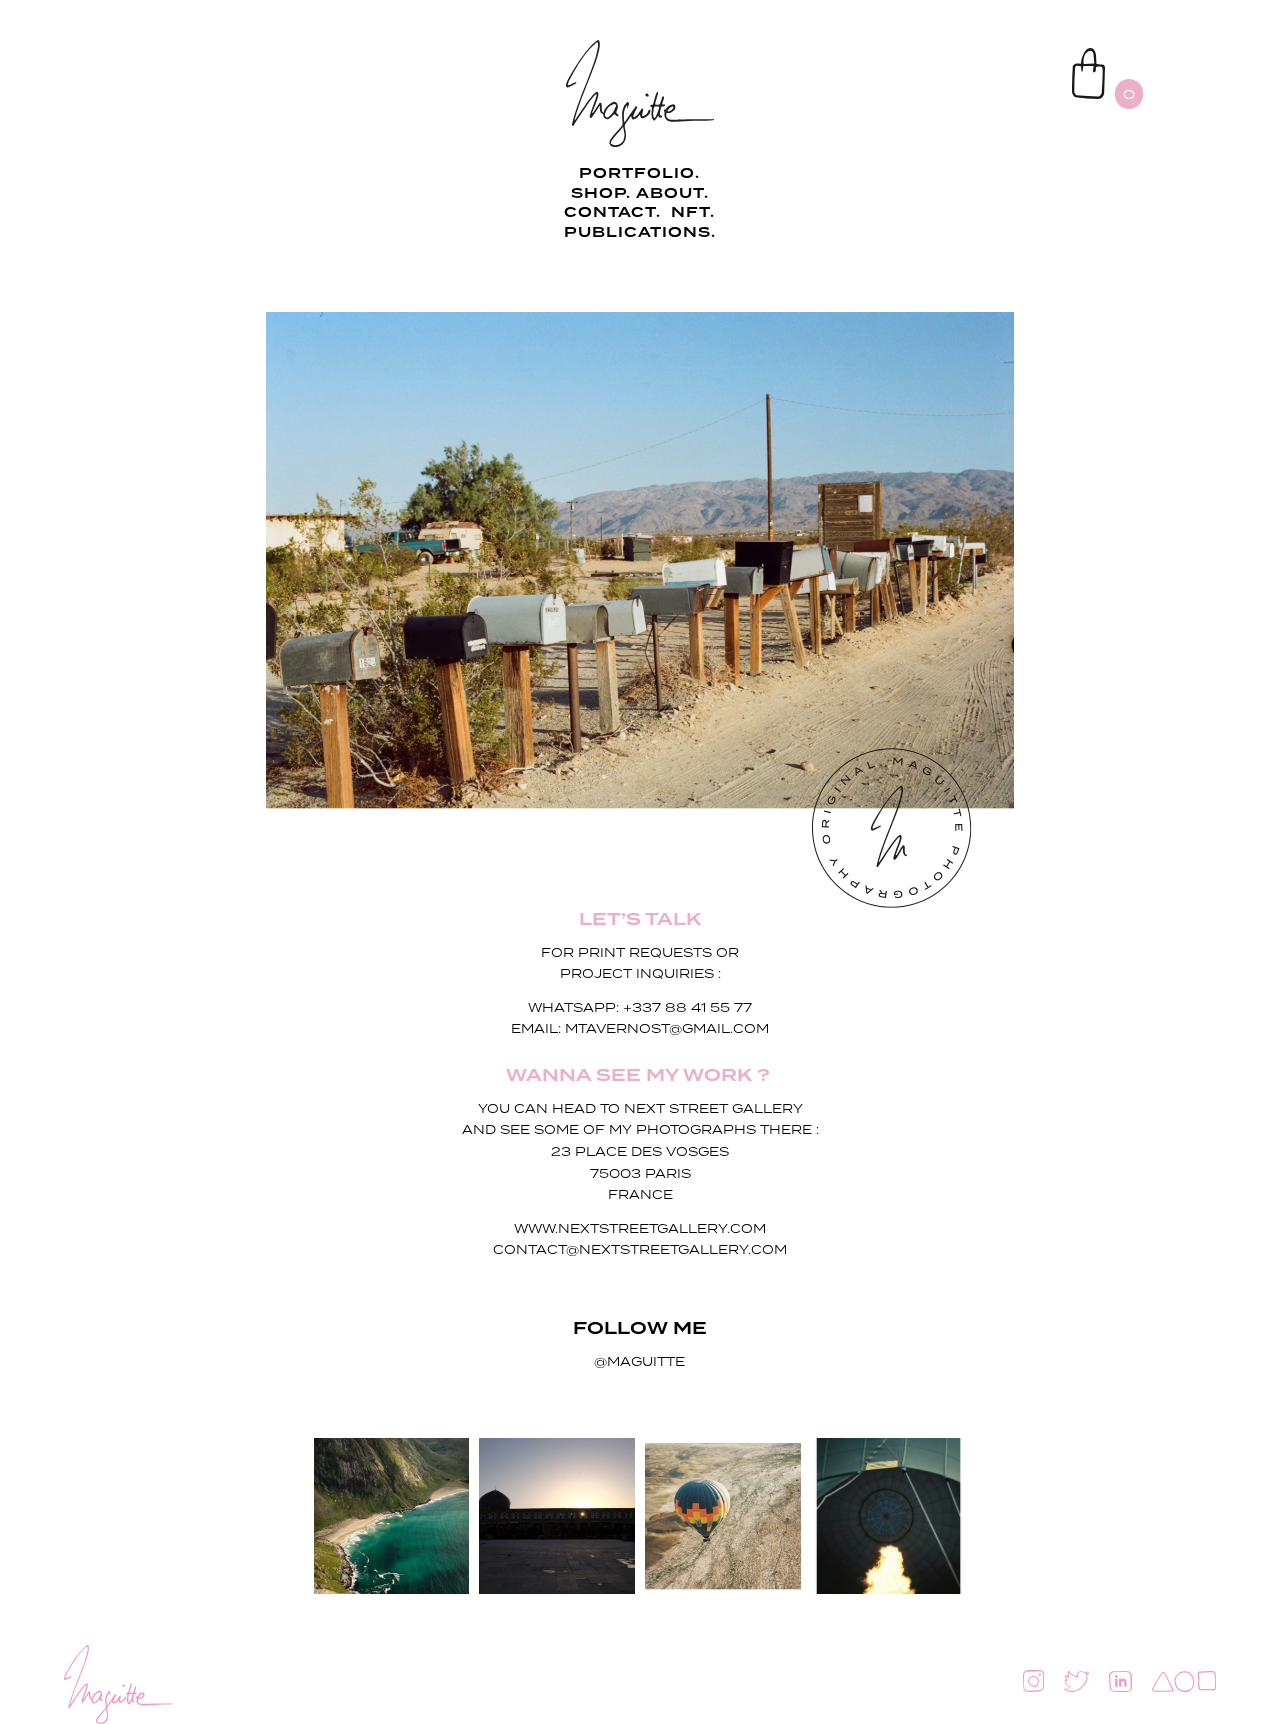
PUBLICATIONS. (640, 233)
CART (1025, 56)
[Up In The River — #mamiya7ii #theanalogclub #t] (723, 1516)
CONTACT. (615, 213)
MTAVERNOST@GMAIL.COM (667, 1028)
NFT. (693, 213)
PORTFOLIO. (639, 174)
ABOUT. (672, 194)
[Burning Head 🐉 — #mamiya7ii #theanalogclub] (889, 1516)
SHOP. (601, 194)
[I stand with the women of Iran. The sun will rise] (557, 1516)
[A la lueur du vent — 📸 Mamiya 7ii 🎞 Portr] (392, 1516)
